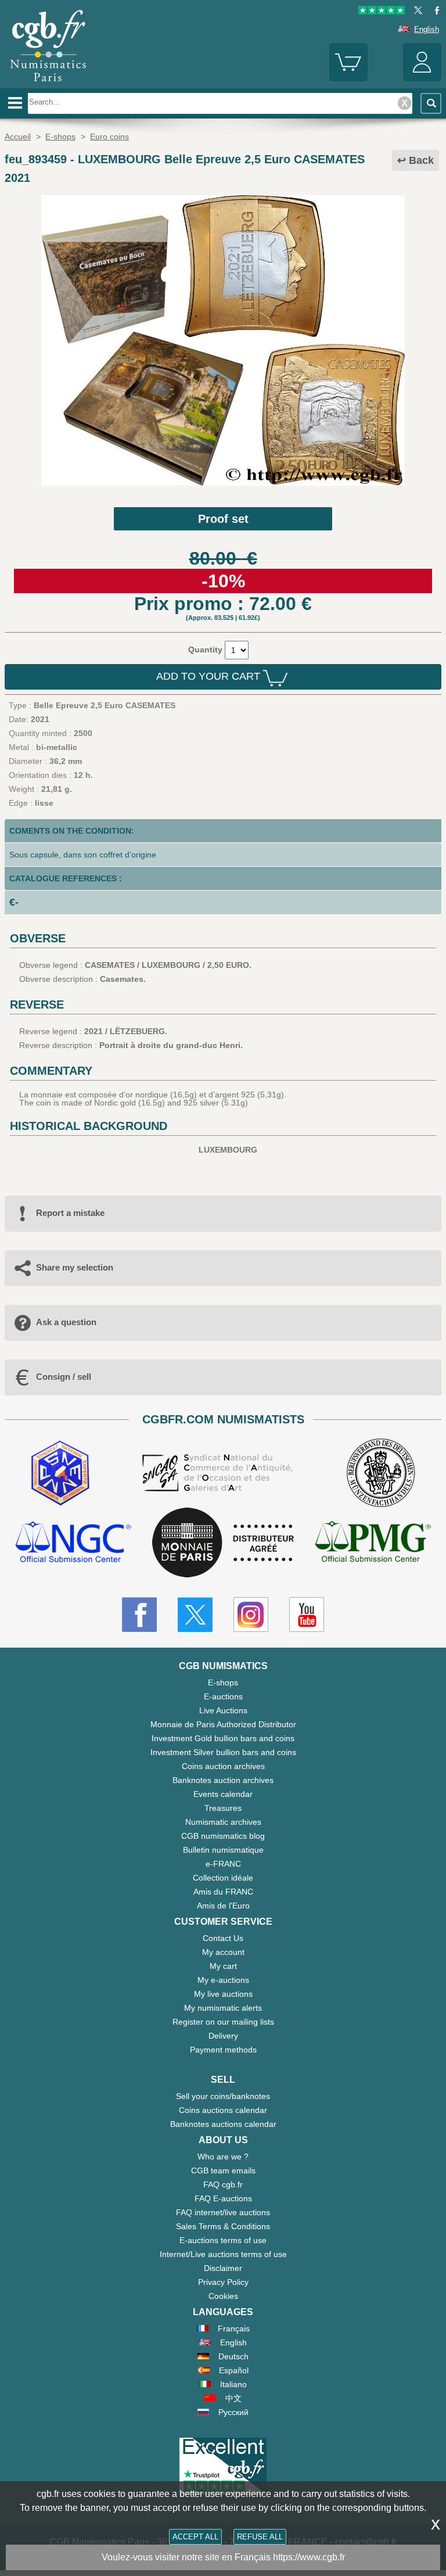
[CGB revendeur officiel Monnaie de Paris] (223, 1543)
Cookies (223, 2296)
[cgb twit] (416, 12)
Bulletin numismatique (223, 1850)
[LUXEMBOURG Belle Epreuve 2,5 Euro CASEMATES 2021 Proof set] (223, 483)
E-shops (223, 1682)
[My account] (422, 79)
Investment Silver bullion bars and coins (223, 1752)
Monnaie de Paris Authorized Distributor (223, 1724)
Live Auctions (223, 1710)
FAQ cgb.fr (223, 2184)
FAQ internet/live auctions (223, 2212)
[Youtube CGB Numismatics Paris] (307, 1615)
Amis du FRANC (223, 1892)
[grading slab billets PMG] (373, 1543)
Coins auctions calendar (223, 2110)
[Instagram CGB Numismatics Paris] (251, 1615)
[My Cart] (348, 79)
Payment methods (223, 2050)
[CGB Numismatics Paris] (48, 84)
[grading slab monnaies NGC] (73, 1543)
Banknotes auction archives (223, 1780)
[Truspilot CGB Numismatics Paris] (382, 12)
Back (421, 160)
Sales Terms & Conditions (223, 2226)
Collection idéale (223, 1878)
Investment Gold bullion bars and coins (223, 1738)
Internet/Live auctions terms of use (223, 2254)
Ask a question (66, 1322)
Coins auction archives (223, 1766)
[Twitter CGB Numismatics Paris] (195, 1615)
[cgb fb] (434, 12)
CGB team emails (223, 2170)
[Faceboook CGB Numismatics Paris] (139, 1615)
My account (223, 1952)
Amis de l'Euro (223, 1906)
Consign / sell (64, 1377)
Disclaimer (223, 2268)
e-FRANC (223, 1864)
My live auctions (223, 1994)
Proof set (223, 519)
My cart (223, 1966)
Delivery (223, 2036)
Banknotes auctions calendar (223, 2124)
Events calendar (223, 1794)
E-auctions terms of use (223, 2240)
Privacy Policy (223, 2282)
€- (14, 902)
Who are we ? (223, 2157)
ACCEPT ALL (195, 2537)
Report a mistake (70, 1213)
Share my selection (75, 1267)
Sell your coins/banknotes (223, 2096)
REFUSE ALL (260, 2537)
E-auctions (223, 1696)
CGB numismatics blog (223, 1836)
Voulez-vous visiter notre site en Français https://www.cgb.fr (223, 2557)
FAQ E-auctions (223, 2198)
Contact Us (223, 1938)
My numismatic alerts (223, 2008)
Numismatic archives (223, 1822)
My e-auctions (223, 1980)
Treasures (223, 1808)
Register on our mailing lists (223, 2022)
